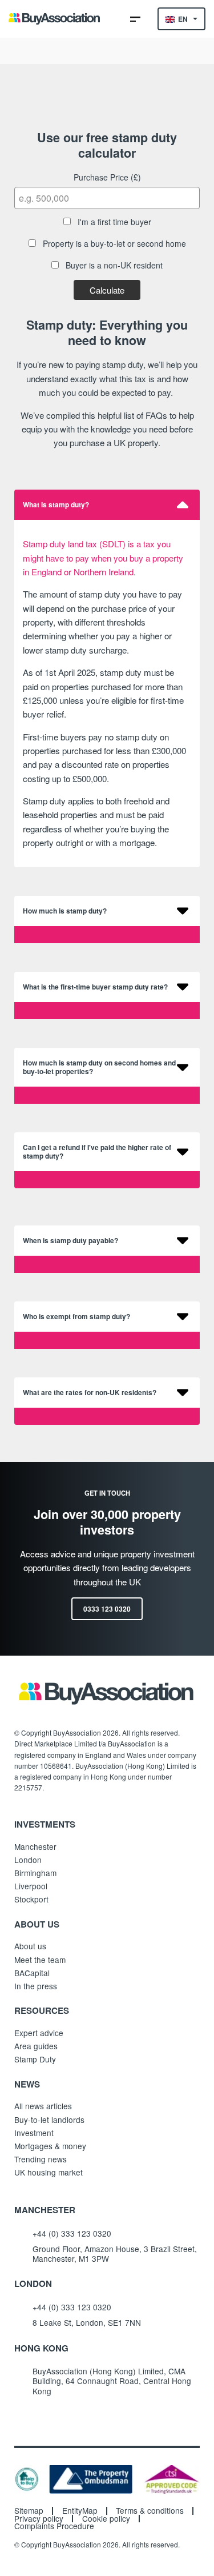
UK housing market (49, 2172)
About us (30, 1946)
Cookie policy (106, 2519)
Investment (34, 2133)
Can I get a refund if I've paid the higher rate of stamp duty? (97, 1152)
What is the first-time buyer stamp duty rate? (95, 987)
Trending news (41, 2159)
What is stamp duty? (56, 505)
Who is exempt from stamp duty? (76, 1317)
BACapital (32, 1973)
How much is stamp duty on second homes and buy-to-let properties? (99, 1067)
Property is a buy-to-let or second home (113, 243)
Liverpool (31, 1886)
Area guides (36, 2046)
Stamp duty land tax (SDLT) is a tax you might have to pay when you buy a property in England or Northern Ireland (103, 558)
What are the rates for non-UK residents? (90, 1393)
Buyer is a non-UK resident (113, 265)
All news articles (43, 2106)
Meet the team (40, 1960)
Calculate (107, 290)
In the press (36, 1986)
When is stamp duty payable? (70, 1241)
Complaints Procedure (54, 2526)
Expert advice (39, 2033)
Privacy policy (39, 2519)
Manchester (35, 1846)
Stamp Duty (35, 2059)
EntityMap (80, 2511)
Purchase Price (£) (107, 177)
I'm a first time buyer (113, 222)
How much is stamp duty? (65, 911)
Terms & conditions (150, 2511)
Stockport (31, 1899)
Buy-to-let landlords (49, 2120)
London (28, 1860)
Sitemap (29, 2511)
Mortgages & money (50, 2146)
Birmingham (35, 1873)
